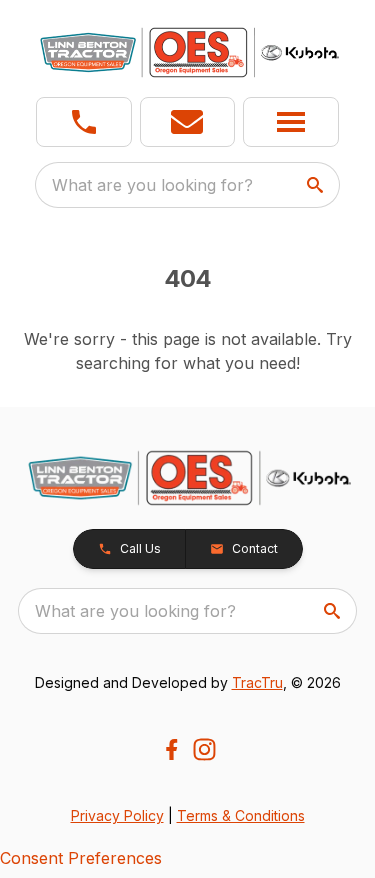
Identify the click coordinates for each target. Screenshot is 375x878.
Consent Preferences (81, 858)
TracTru (257, 682)
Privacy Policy (117, 815)
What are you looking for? (152, 185)
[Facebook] (171, 749)
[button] (84, 122)
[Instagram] (204, 749)
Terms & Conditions (241, 815)
